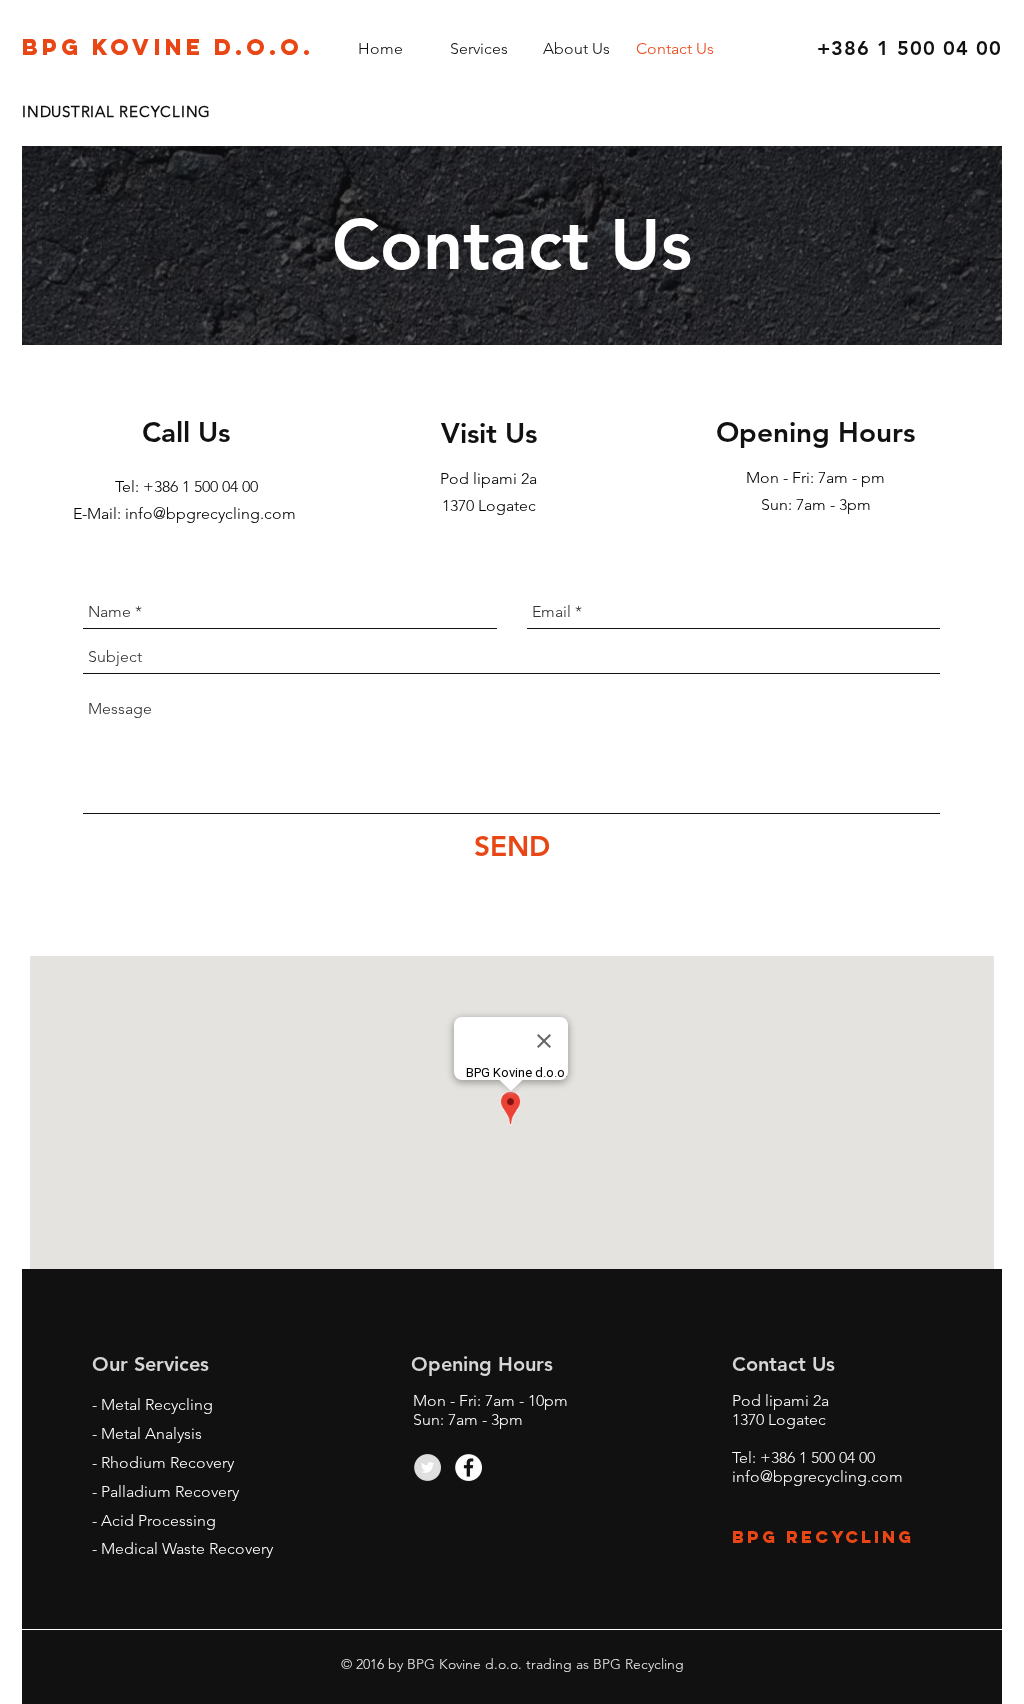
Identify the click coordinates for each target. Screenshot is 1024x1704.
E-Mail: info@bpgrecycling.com (186, 513)
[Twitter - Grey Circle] (427, 1467)
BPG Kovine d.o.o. (168, 47)
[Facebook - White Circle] (468, 1467)
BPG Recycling (823, 1537)
